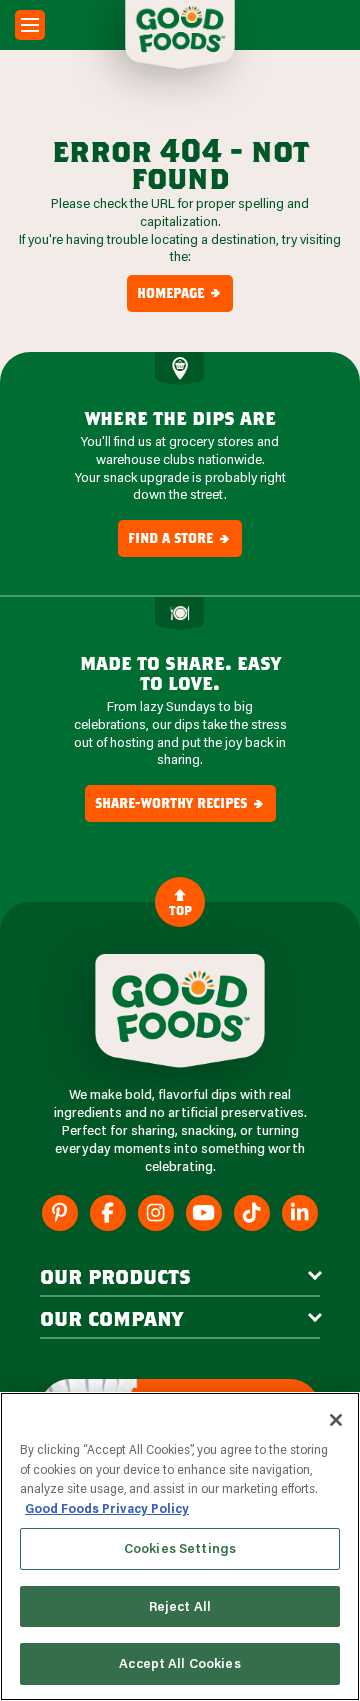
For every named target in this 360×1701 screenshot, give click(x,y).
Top (180, 910)
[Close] (336, 1420)
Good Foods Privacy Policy (107, 1508)
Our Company (111, 1318)
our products (115, 1276)
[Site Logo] (180, 1011)
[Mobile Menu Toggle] (30, 25)
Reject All (180, 1606)
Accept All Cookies (179, 1663)
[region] (180, 1546)
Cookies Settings (180, 1548)
